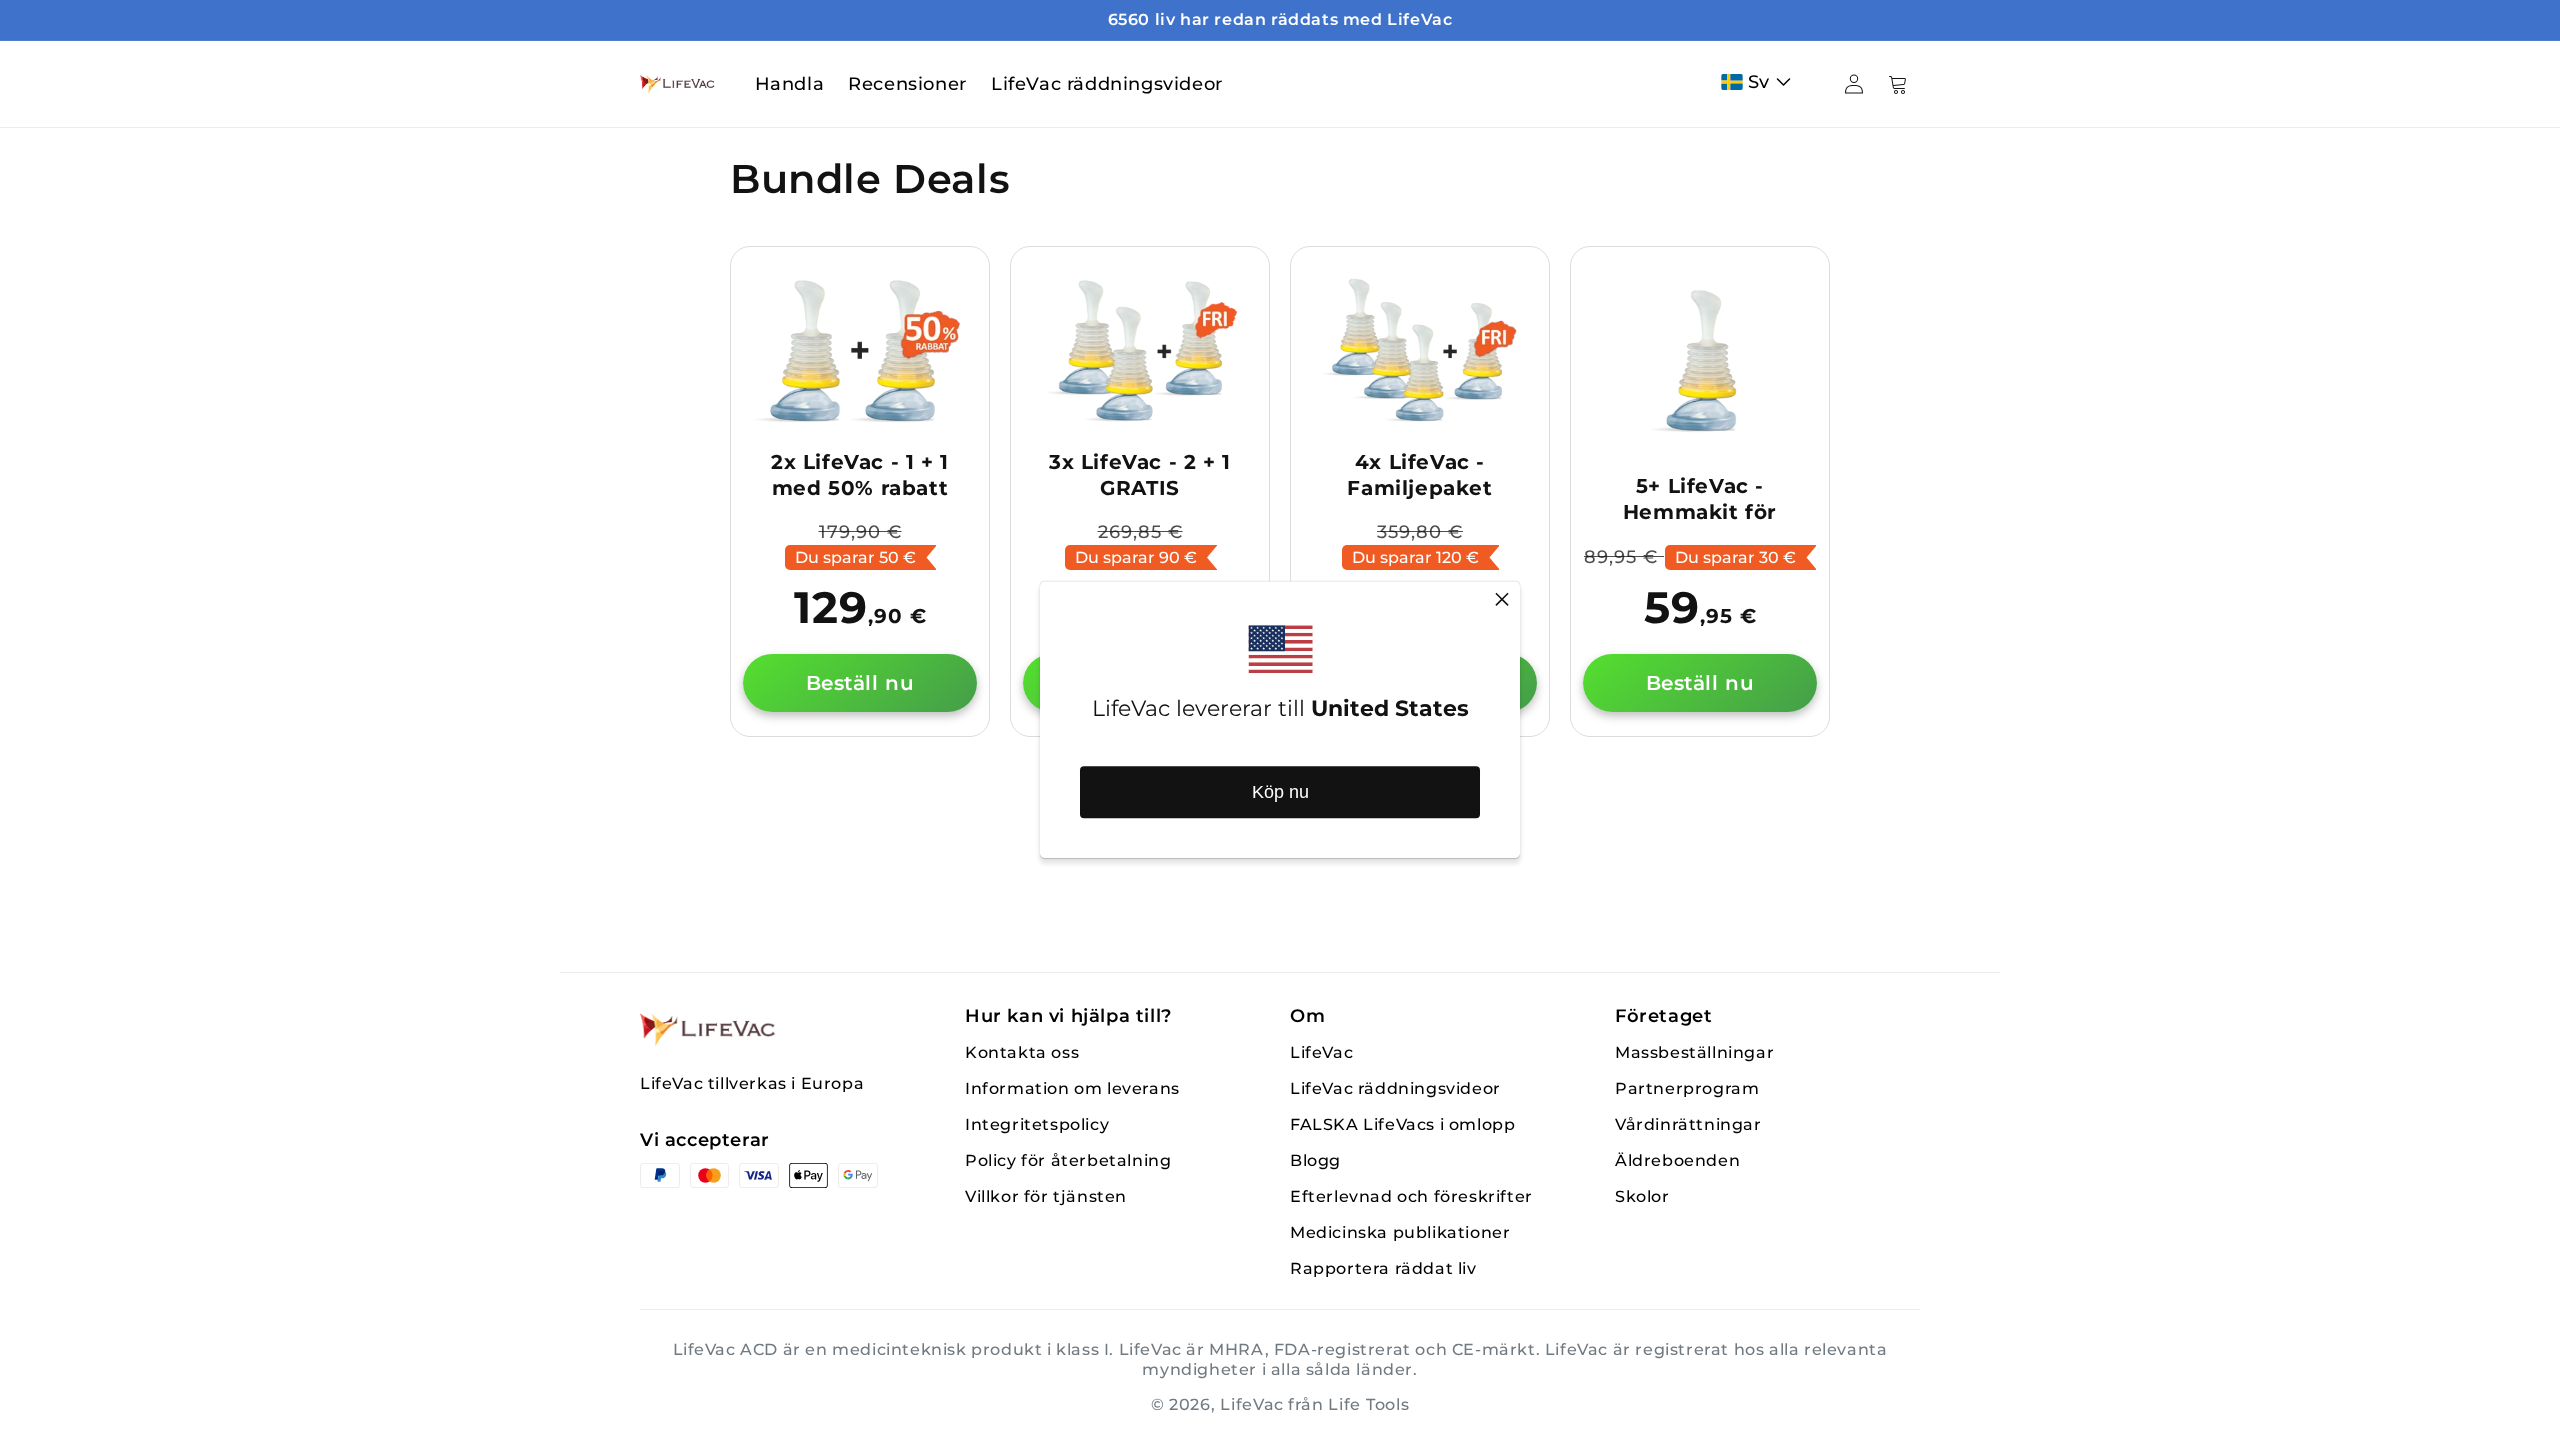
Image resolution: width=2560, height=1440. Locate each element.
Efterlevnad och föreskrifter (1411, 1196)
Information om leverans (1072, 1088)
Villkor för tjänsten (1046, 1196)
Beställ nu (860, 683)
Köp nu (1280, 792)
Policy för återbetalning (1068, 1160)
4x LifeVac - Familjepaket (1419, 475)
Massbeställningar (1694, 1052)
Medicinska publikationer (1400, 1232)
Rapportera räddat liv (1383, 1268)
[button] (1760, 82)
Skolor (1642, 1196)
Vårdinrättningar (1688, 1124)
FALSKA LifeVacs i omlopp (1402, 1124)
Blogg (1315, 1160)
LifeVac (1321, 1052)
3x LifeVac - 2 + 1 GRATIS (1140, 475)
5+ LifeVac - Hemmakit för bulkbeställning (1700, 512)
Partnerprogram (1687, 1088)
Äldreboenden (1677, 1160)
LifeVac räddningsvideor (1395, 1088)
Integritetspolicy (1037, 1124)
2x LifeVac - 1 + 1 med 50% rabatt (860, 475)
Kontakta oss (1022, 1052)
